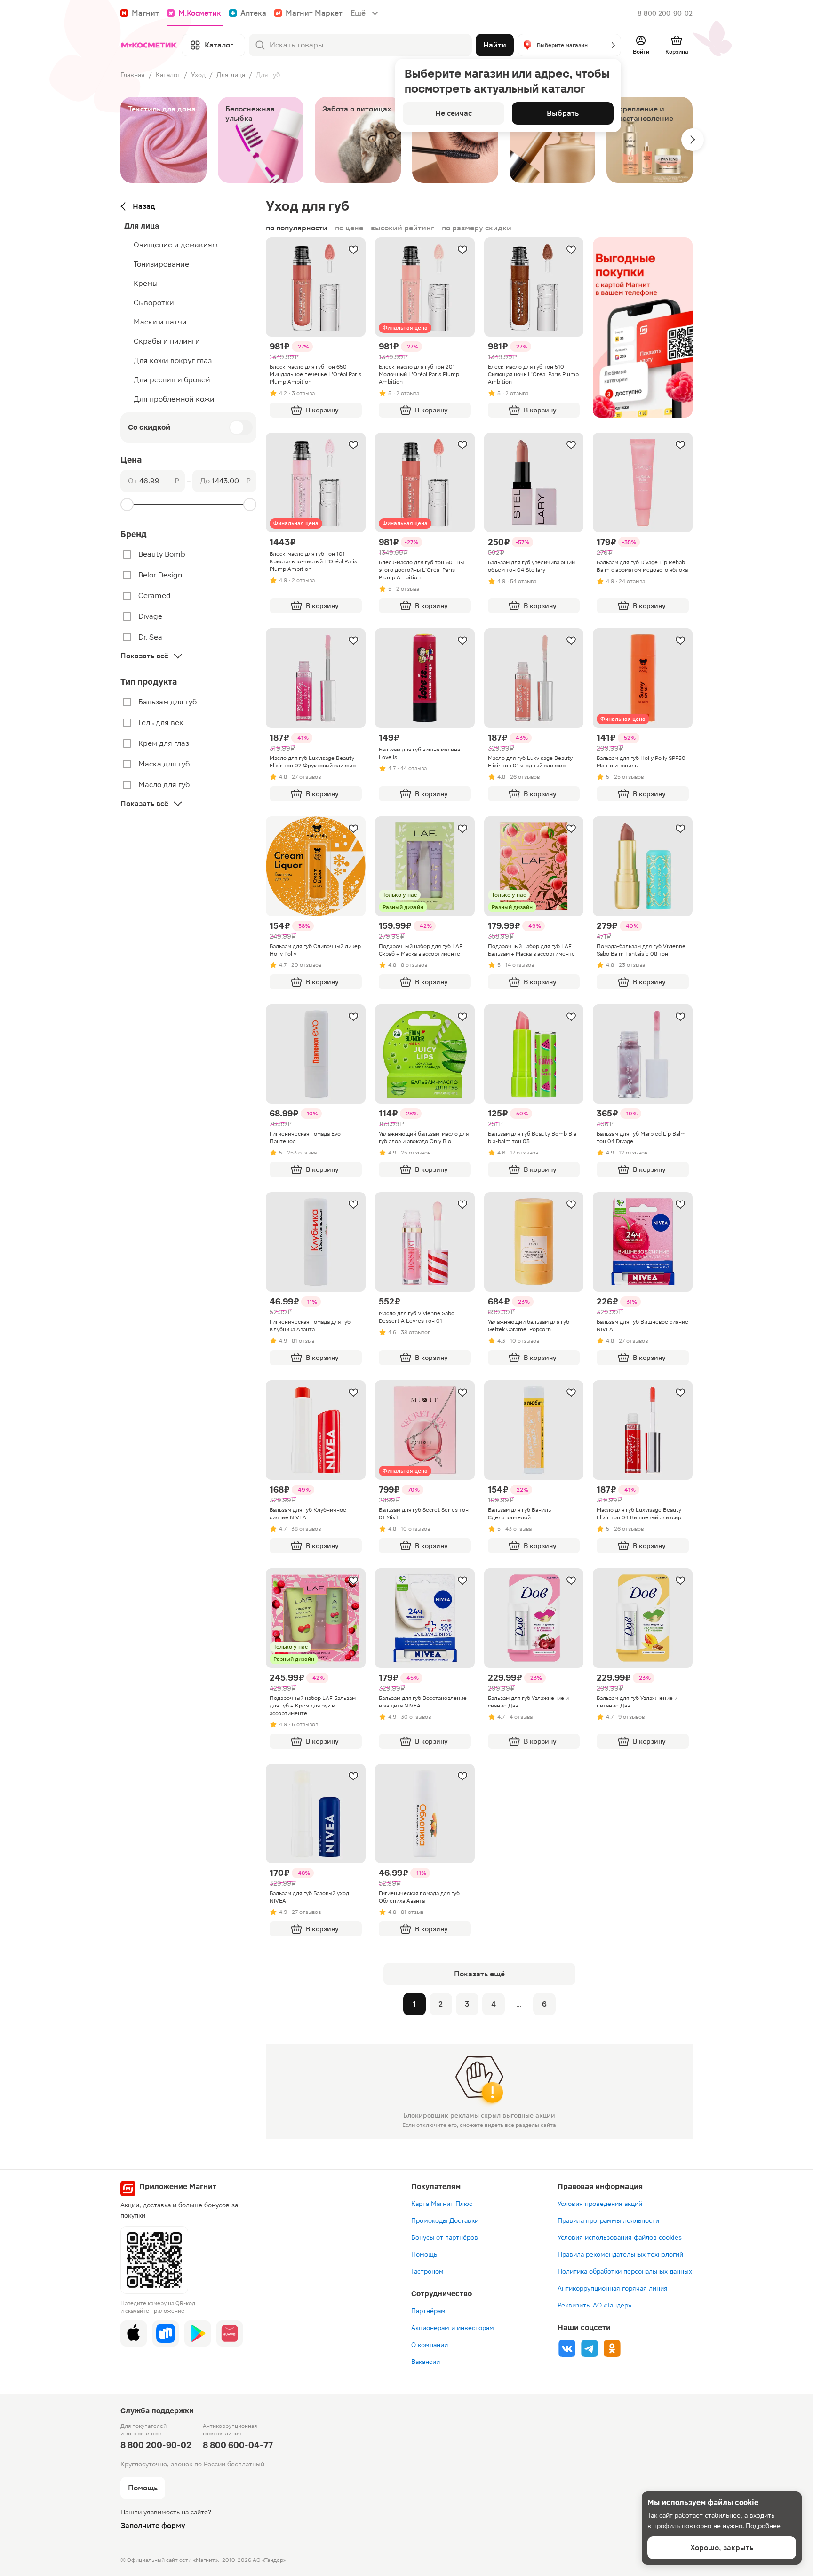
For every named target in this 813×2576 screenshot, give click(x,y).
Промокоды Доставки (445, 2220)
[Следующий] (693, 140)
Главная (133, 75)
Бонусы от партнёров (445, 2237)
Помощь (424, 2254)
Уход (198, 75)
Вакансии (426, 2362)
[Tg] (590, 2348)
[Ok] (612, 2348)
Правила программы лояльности (608, 2220)
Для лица (231, 75)
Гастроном (427, 2271)
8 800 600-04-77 (238, 2445)
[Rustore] (166, 2333)
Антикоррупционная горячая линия (613, 2288)
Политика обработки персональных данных (625, 2271)
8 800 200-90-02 (665, 13)
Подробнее (763, 2526)
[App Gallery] (230, 2333)
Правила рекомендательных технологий (620, 2254)
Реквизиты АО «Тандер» (594, 2305)
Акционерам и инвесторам (453, 2328)
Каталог (168, 75)
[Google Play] (198, 2333)
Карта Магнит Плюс (442, 2204)
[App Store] (134, 2333)
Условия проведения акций (600, 2204)
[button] (569, 45)
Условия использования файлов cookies (620, 2237)
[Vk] (567, 2348)
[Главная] (149, 45)
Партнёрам (428, 2311)
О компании (430, 2345)
